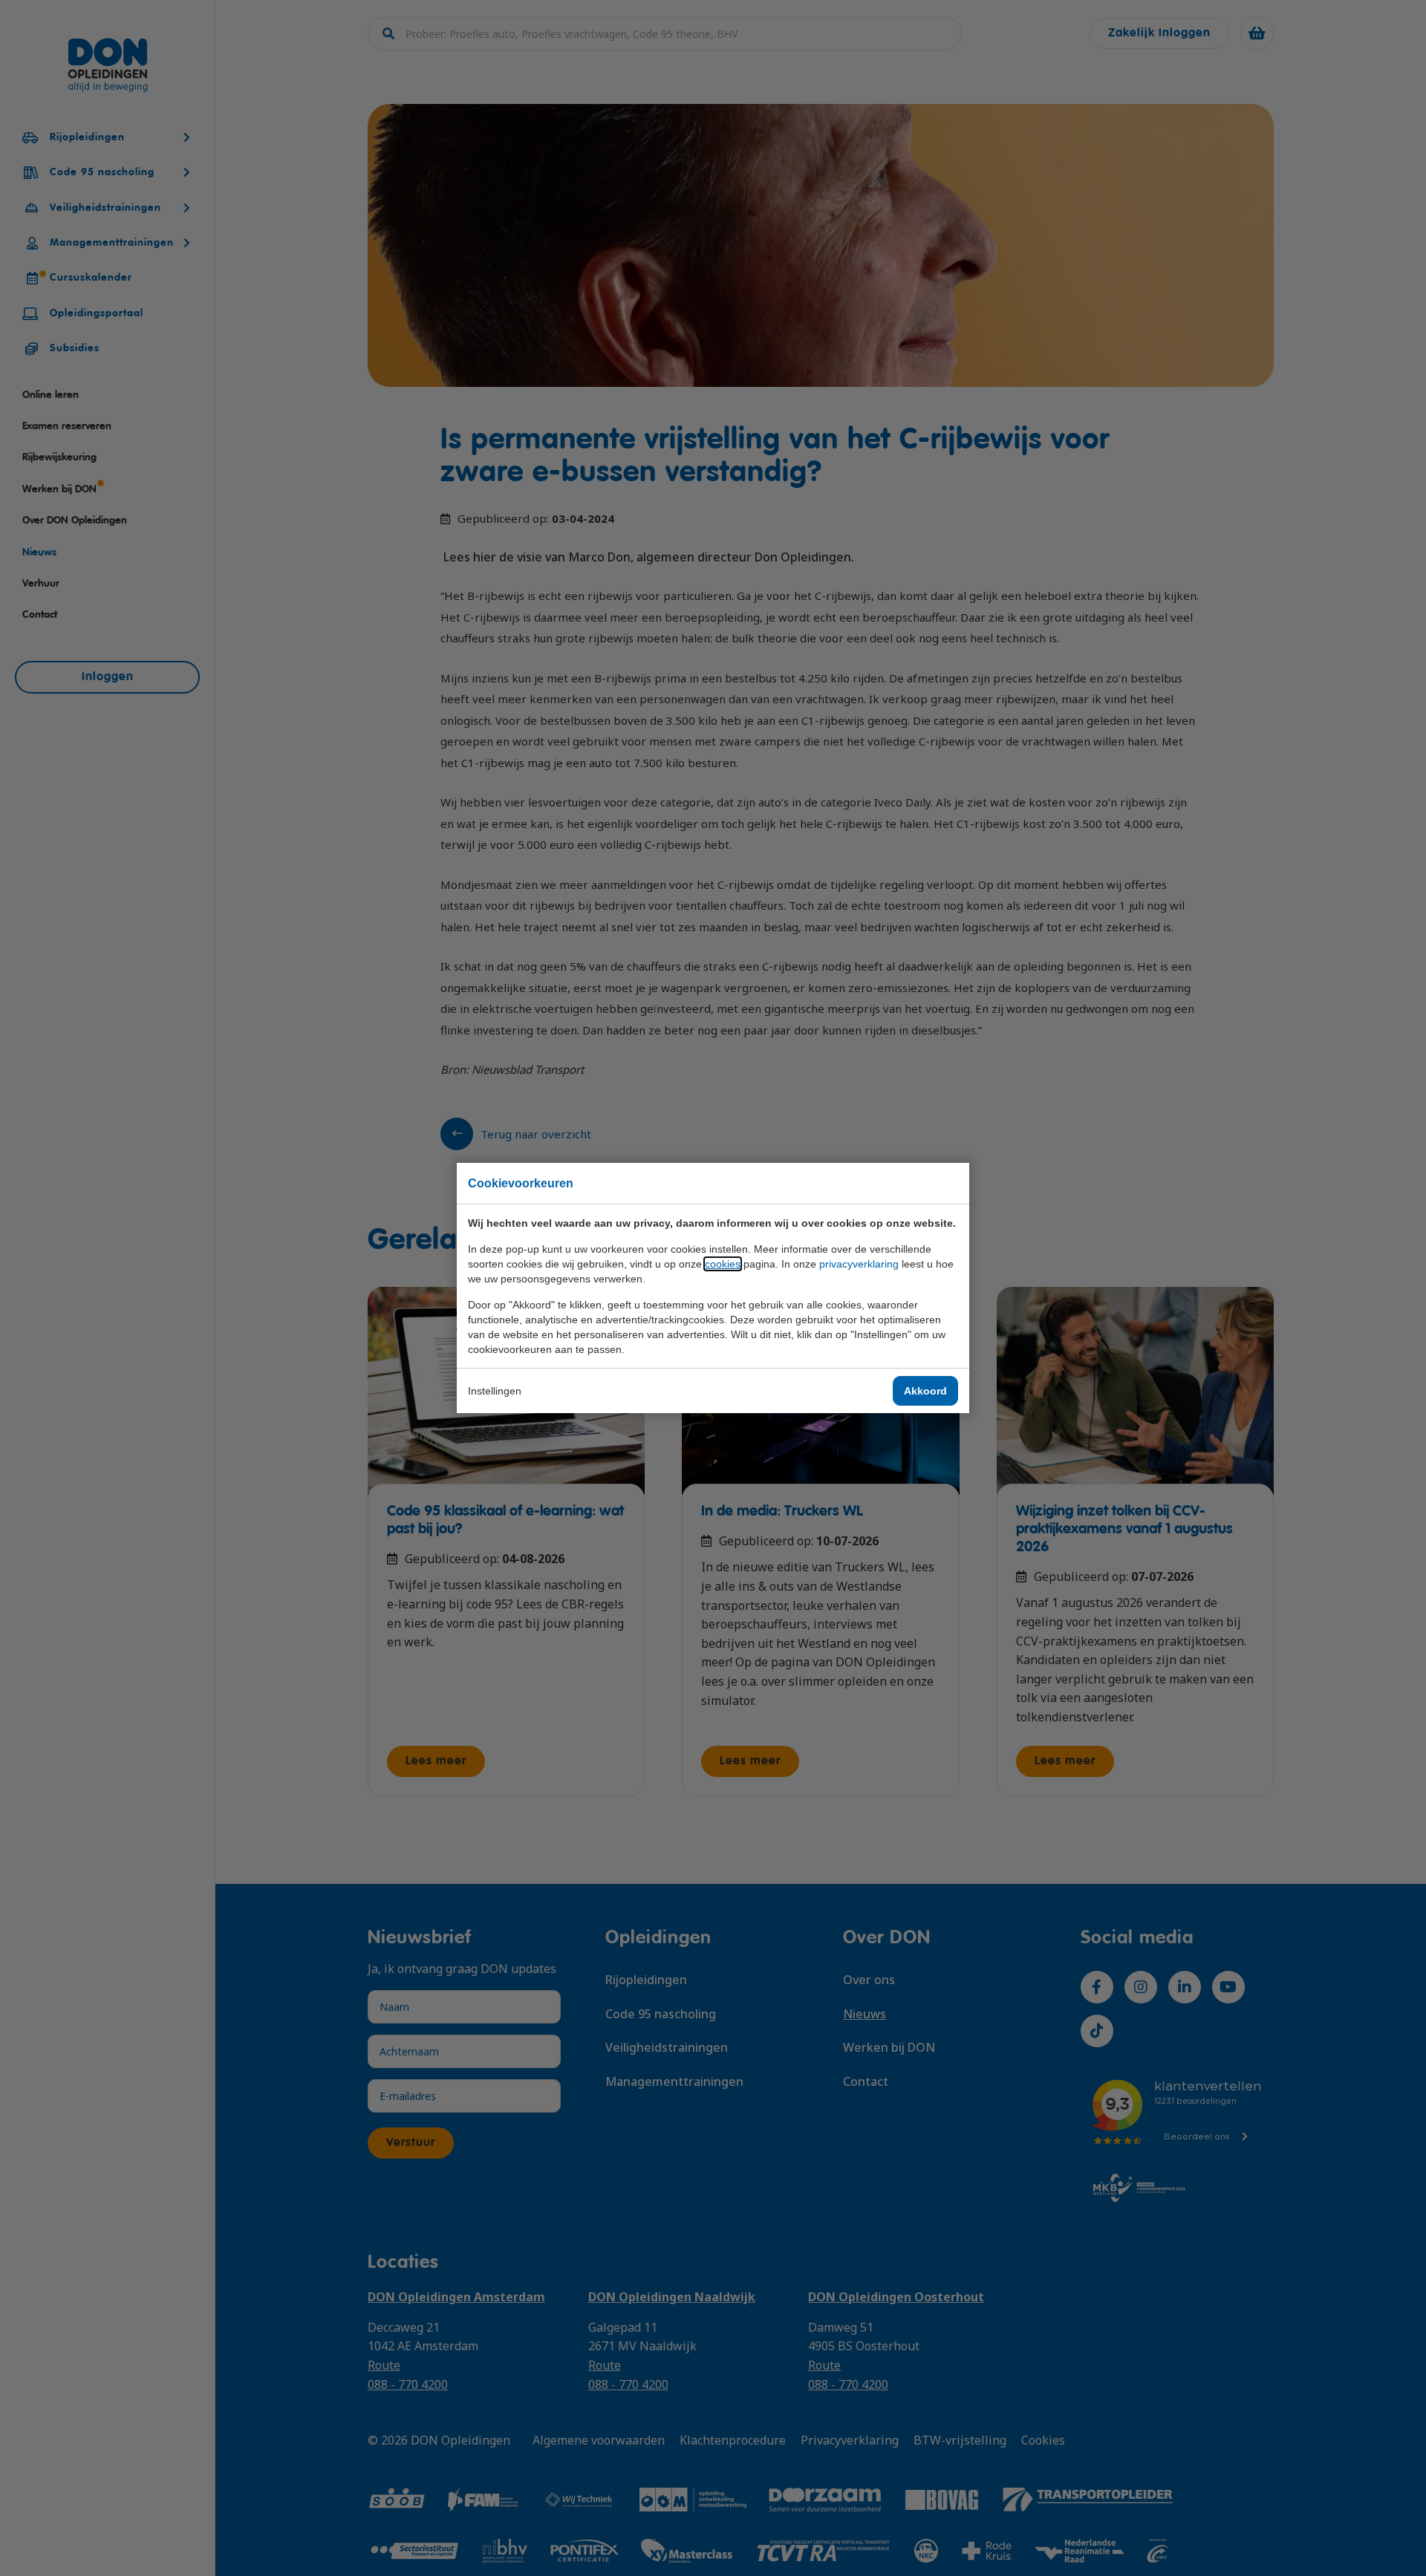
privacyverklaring (859, 1264)
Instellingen (495, 1391)
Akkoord (925, 1391)
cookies (723, 1264)
